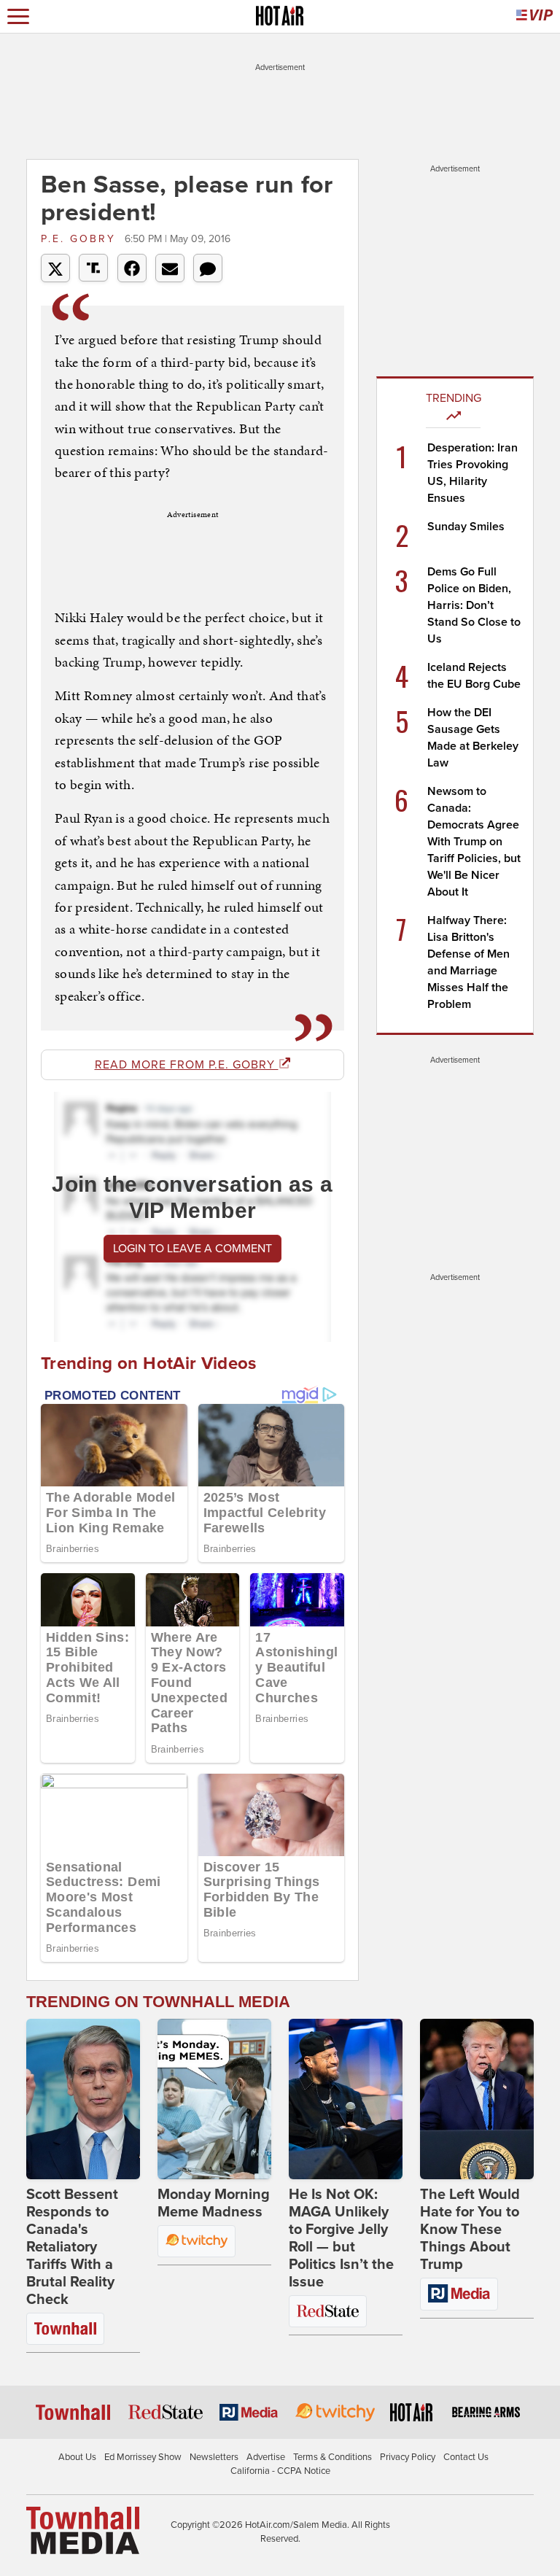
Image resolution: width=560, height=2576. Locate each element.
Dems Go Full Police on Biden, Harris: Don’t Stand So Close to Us (474, 605)
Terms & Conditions (332, 2457)
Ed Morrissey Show (143, 2457)
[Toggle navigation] (18, 16)
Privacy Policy (408, 2457)
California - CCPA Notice (280, 2471)
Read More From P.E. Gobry (187, 1065)
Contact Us (466, 2457)
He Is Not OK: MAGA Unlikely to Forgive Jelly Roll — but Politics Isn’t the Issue (341, 2238)
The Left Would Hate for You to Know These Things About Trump (470, 2230)
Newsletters (214, 2457)
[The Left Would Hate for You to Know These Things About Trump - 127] (477, 2099)
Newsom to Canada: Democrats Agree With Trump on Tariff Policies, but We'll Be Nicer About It (474, 842)
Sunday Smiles (466, 527)
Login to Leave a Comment (192, 1249)
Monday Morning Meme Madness (214, 2203)
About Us (77, 2457)
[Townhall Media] (83, 2529)
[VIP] (534, 16)
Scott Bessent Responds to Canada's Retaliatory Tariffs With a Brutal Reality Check (72, 2247)
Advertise (266, 2457)
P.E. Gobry (81, 239)
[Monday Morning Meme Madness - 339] (214, 2099)
